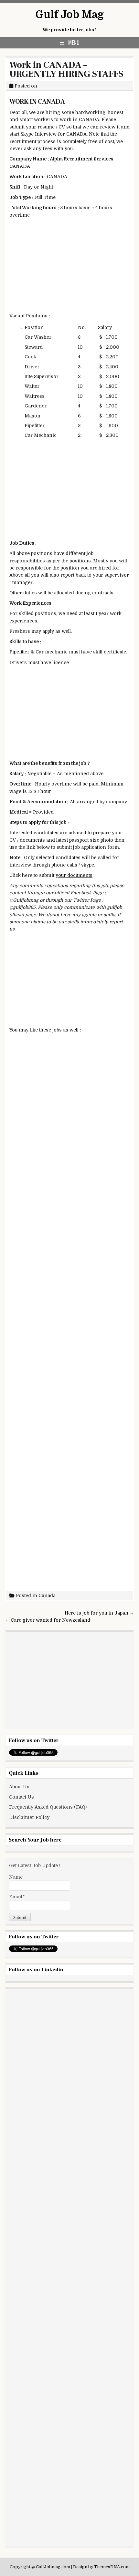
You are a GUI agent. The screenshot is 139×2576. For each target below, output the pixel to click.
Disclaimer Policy (29, 1817)
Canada (47, 1596)
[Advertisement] (69, 267)
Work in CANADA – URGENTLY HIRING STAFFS (66, 69)
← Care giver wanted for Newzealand (48, 1620)
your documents (74, 875)
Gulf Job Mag (70, 15)
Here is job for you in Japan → (99, 1613)
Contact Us (21, 1797)
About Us (19, 1787)
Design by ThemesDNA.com (101, 2567)
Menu (74, 43)
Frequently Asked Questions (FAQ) (48, 1807)
